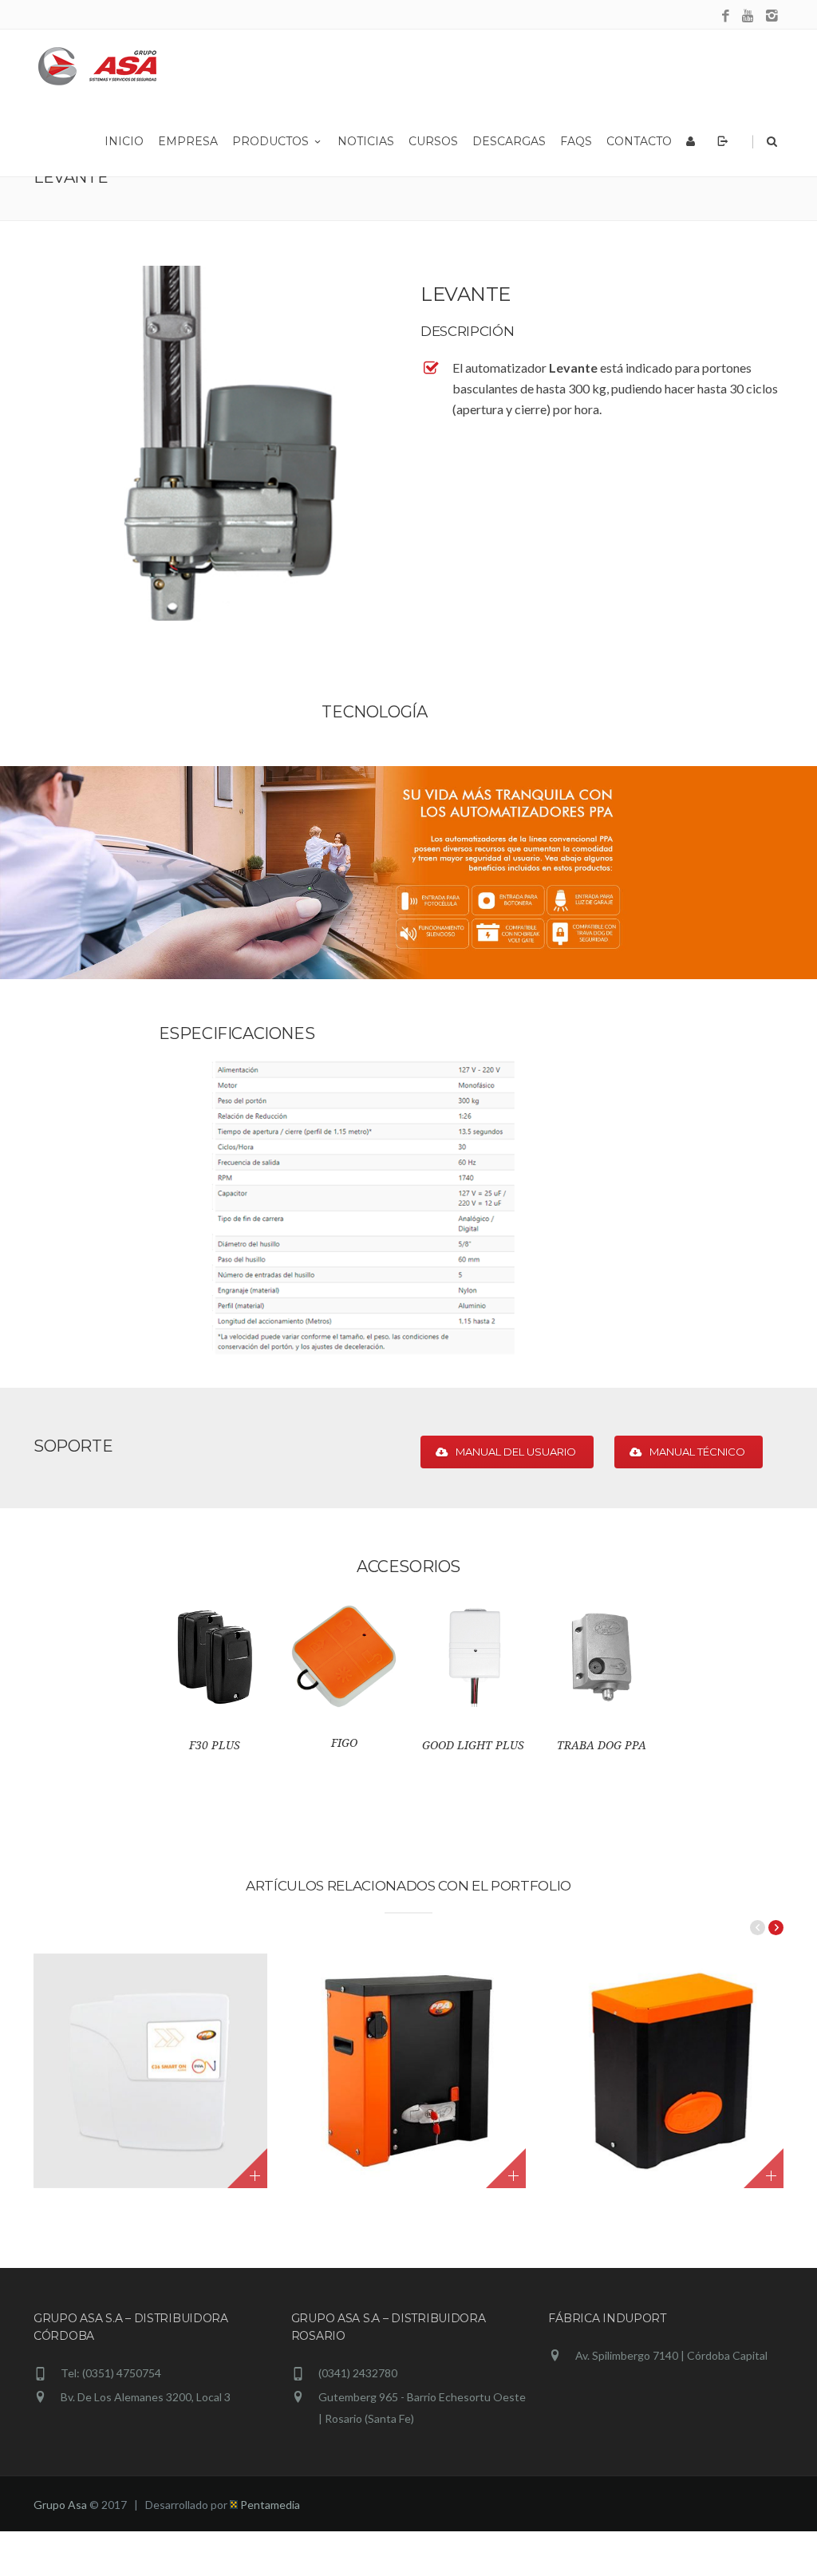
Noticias (366, 141)
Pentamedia (269, 2505)
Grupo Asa (60, 2505)
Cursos (433, 141)
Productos (270, 141)
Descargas (509, 141)
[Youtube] (749, 16)
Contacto (639, 141)
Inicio (124, 141)
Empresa (188, 141)
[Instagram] (772, 16)
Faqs (576, 141)
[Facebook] (726, 16)
